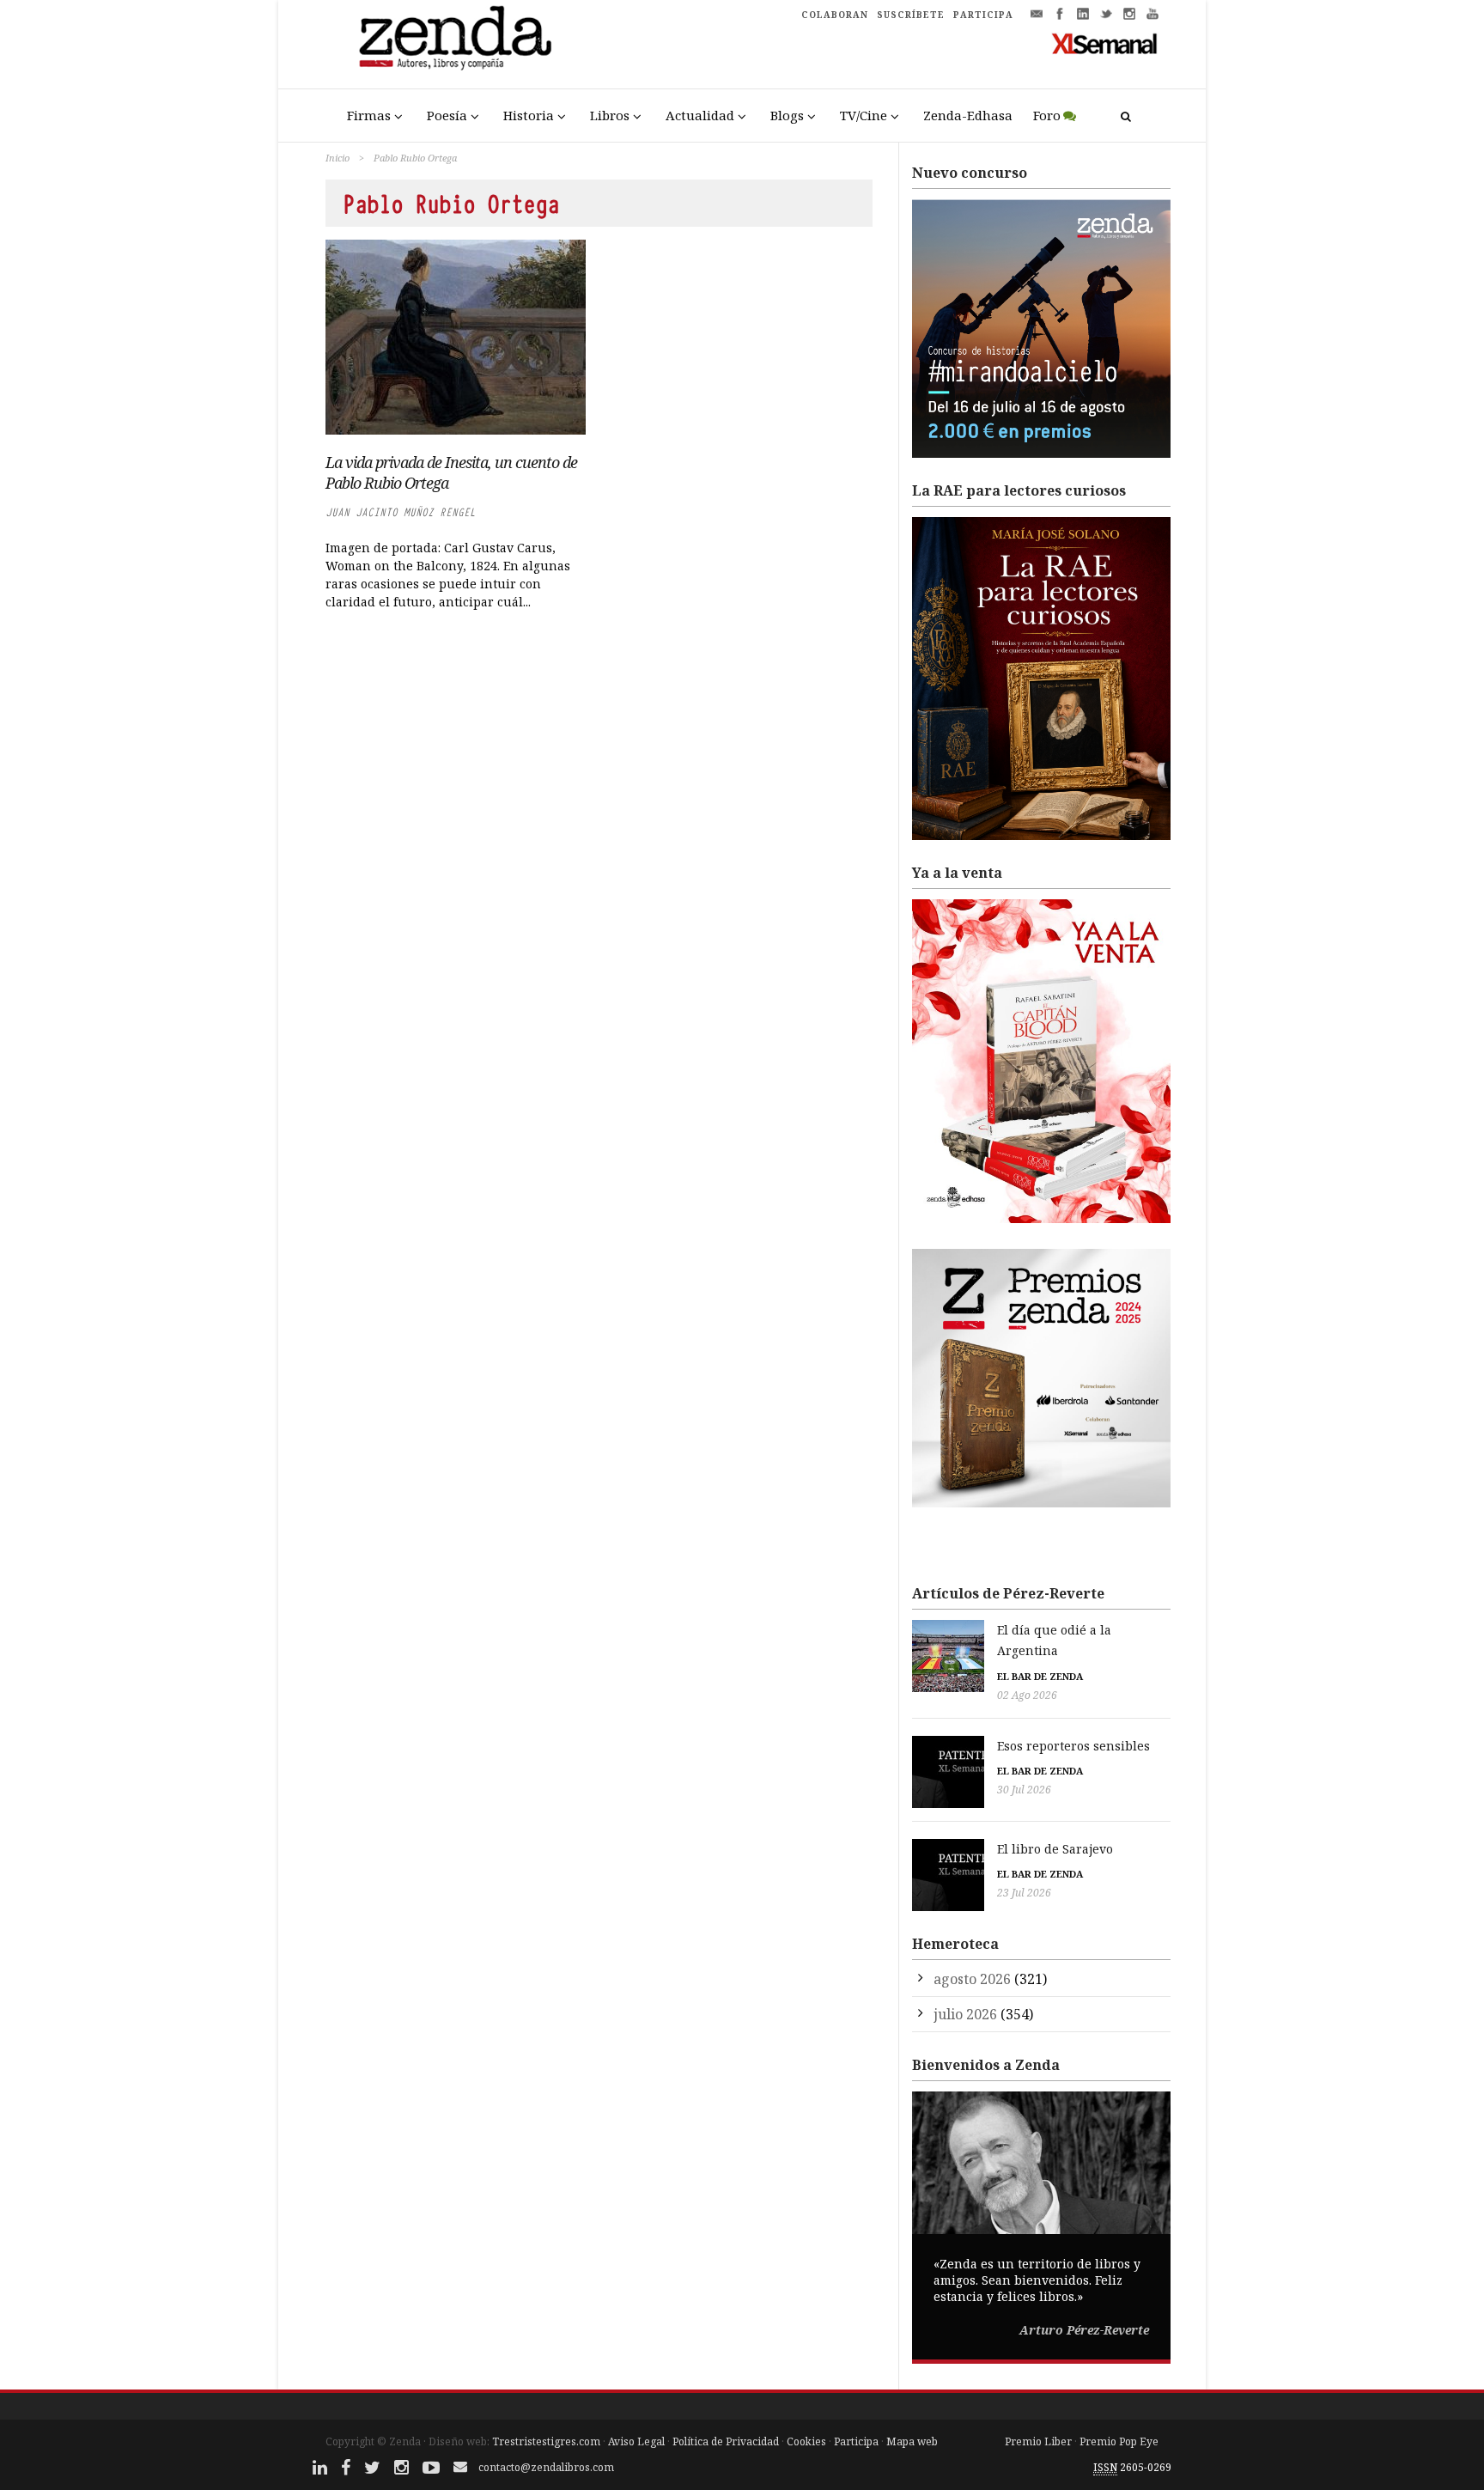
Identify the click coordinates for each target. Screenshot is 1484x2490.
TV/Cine (864, 115)
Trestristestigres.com (546, 2441)
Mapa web (912, 2441)
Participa (856, 2441)
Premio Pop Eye (1119, 2441)
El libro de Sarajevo (1055, 1849)
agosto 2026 (972, 1979)
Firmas (369, 115)
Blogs (787, 115)
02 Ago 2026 (1027, 1695)
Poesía (447, 115)
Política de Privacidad (726, 2441)
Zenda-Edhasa (968, 115)
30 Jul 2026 (1024, 1790)
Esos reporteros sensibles (1073, 1746)
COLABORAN (835, 15)
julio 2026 (965, 2014)
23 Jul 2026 (1024, 1893)
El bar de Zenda (1040, 1676)
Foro (1047, 115)
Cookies (806, 2441)
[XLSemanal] (1105, 43)
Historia (529, 115)
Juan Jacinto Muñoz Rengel (401, 512)
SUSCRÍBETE (911, 15)
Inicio (338, 158)
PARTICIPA (983, 15)
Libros (610, 115)
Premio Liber (1038, 2441)
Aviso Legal (636, 2441)
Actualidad (700, 115)
